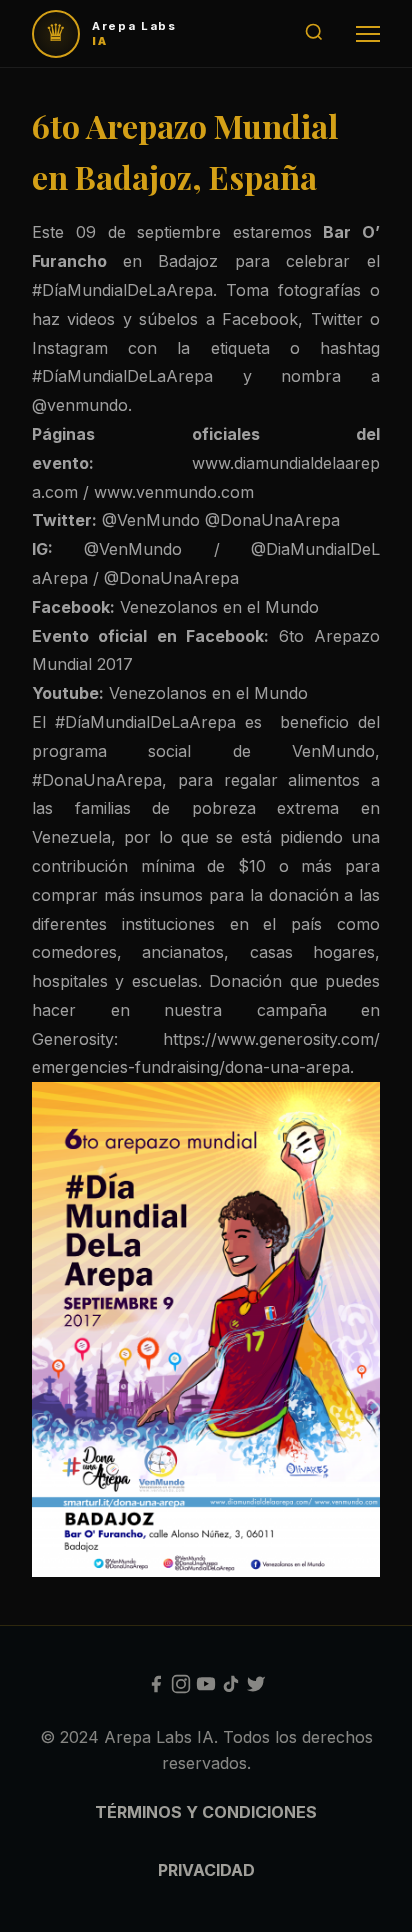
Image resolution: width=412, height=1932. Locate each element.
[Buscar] (314, 33)
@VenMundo (151, 520)
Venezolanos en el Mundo (222, 607)
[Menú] (368, 34)
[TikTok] (231, 1688)
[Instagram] (181, 1688)
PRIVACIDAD (206, 1870)
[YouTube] (206, 1688)
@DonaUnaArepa (272, 520)
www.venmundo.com (176, 492)
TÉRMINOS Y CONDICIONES (206, 1812)
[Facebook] (156, 1688)
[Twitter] (256, 1688)
